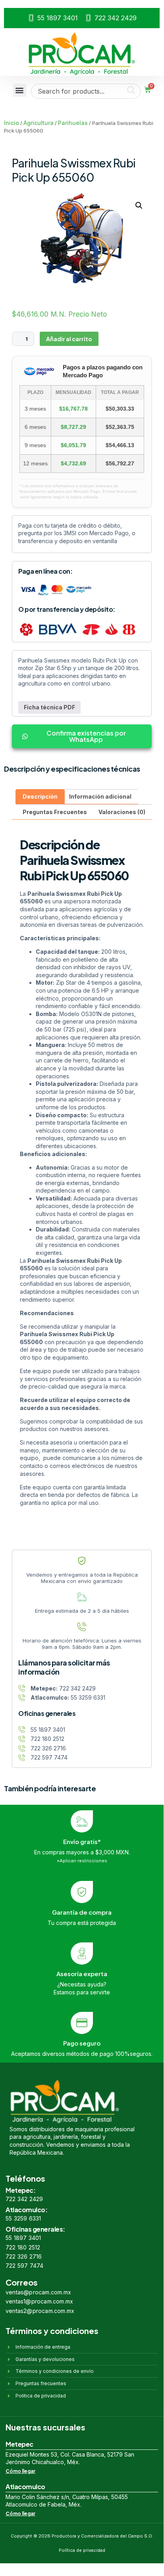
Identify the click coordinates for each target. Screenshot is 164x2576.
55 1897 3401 (23, 2238)
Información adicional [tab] (100, 796)
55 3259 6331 (23, 2218)
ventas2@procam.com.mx (40, 2311)
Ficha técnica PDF (49, 707)
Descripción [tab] (40, 796)
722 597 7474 (24, 2266)
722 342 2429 (24, 2199)
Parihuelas (73, 123)
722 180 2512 (23, 2247)
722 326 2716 (24, 2256)
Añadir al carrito (69, 339)
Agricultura (39, 123)
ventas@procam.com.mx (38, 2292)
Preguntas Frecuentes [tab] (55, 812)
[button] (20, 90)
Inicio (12, 123)
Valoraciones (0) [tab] (122, 812)
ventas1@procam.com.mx (39, 2301)
